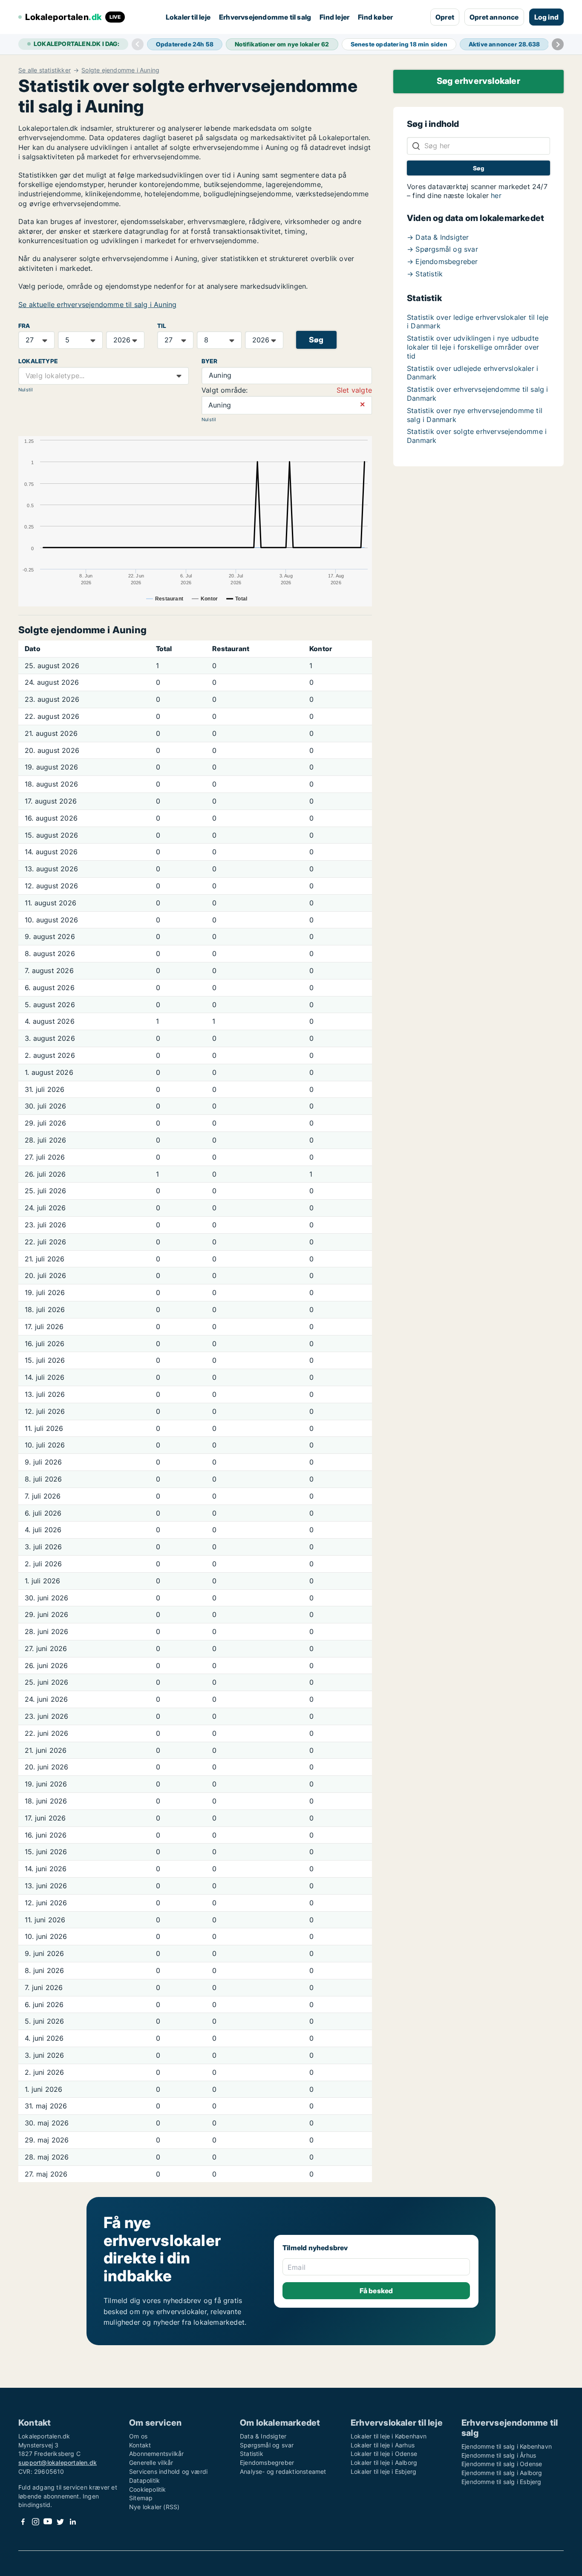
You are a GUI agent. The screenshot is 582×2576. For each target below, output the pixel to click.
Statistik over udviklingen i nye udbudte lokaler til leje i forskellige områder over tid (473, 347)
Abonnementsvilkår (156, 2454)
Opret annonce (494, 17)
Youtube (48, 2522)
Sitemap (141, 2498)
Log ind (546, 17)
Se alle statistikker (45, 70)
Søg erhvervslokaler (478, 81)
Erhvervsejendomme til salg (265, 17)
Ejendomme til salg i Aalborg (502, 2473)
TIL (162, 326)
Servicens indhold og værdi (168, 2471)
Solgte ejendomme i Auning (120, 70)
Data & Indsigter (263, 2436)
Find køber (375, 17)
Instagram (35, 2522)
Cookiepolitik (148, 2489)
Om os (138, 2436)
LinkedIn (72, 2522)
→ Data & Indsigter (438, 237)
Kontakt (140, 2445)
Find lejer (334, 17)
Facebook (23, 2522)
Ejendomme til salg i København (507, 2446)
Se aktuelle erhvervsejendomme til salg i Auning (97, 304)
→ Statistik (425, 274)
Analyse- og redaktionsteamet (283, 2471)
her (496, 195)
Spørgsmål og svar (267, 2445)
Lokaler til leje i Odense (384, 2454)
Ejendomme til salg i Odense (502, 2464)
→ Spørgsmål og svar (442, 249)
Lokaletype (38, 361)
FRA (24, 326)
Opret (445, 17)
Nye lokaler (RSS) (154, 2507)
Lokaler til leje (188, 17)
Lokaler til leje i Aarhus (383, 2445)
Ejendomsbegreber (267, 2463)
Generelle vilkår (151, 2463)
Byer (209, 361)
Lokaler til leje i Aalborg (384, 2463)
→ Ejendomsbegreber (442, 261)
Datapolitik (144, 2480)
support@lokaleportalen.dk (58, 2463)
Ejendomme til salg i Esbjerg (501, 2482)
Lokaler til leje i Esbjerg (383, 2471)
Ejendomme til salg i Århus (499, 2455)
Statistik (252, 2454)
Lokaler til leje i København (389, 2436)
